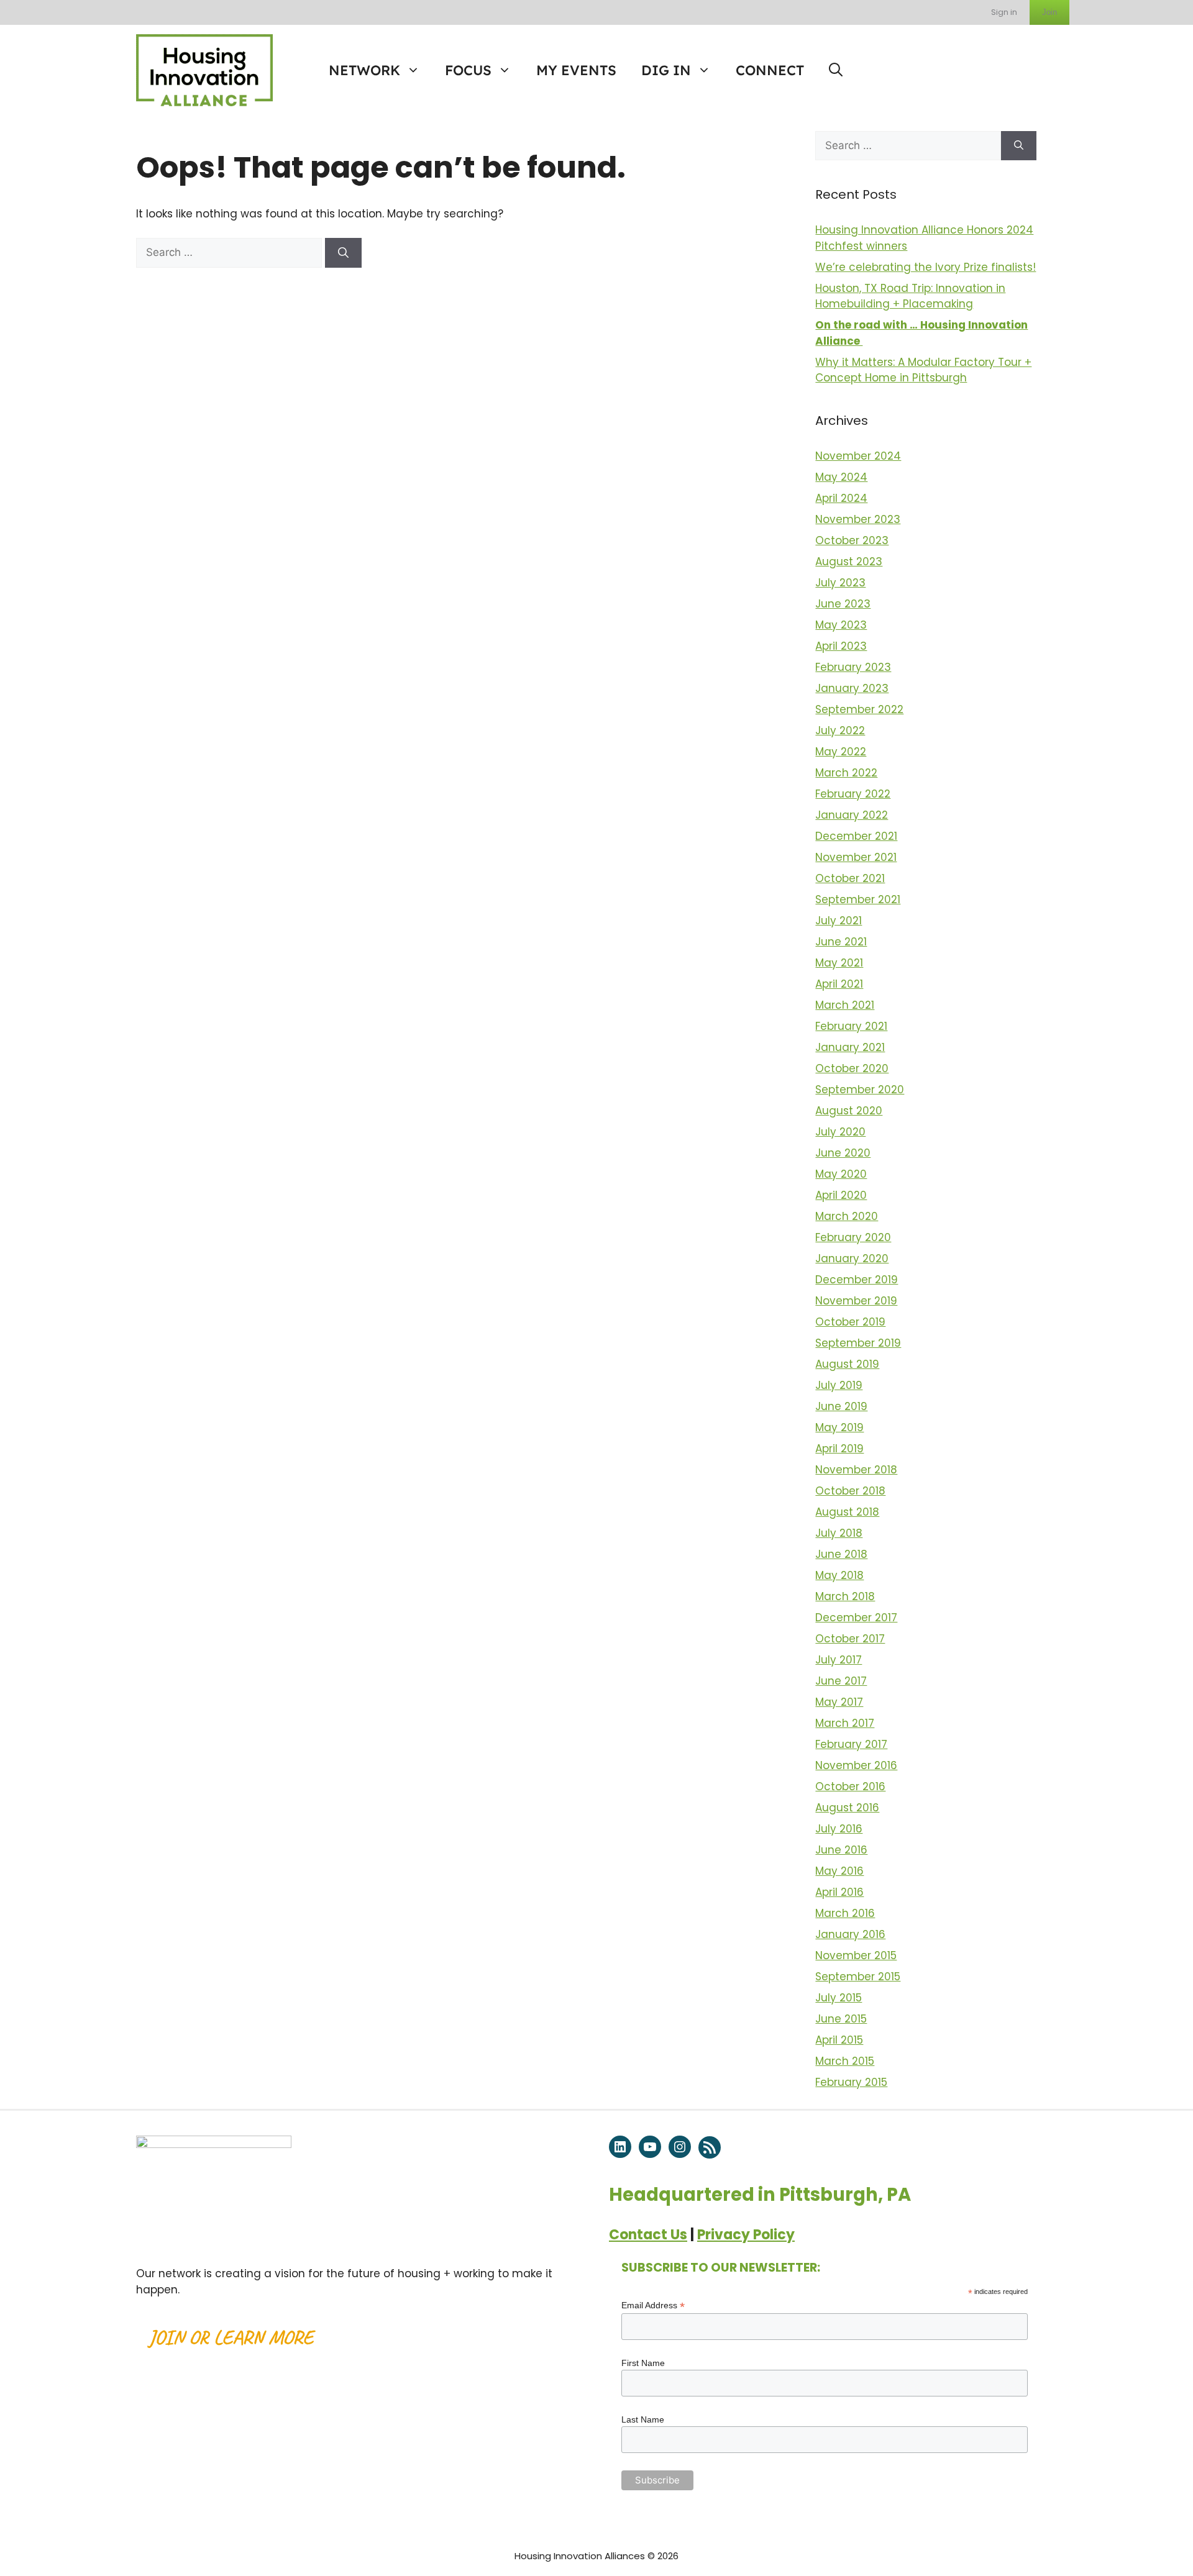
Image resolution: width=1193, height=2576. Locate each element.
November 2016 (856, 1765)
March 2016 (845, 1913)
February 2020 (853, 1237)
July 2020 (840, 1132)
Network (364, 70)
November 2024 (858, 456)
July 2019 (839, 1385)
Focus (468, 70)
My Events (576, 70)
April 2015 (839, 2040)
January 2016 (850, 1934)
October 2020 (852, 1068)
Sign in (1004, 12)
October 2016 (850, 1786)
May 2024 (841, 477)
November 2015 (856, 1955)
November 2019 (856, 1301)
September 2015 (858, 1977)
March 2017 (845, 1723)
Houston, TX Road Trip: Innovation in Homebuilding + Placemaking (910, 296)
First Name (643, 2363)
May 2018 (839, 1575)
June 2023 (843, 604)
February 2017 (851, 1744)
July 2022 (840, 730)
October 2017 (850, 1639)
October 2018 (850, 1491)
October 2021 (850, 878)
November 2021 (856, 857)
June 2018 (841, 1554)
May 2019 (839, 1427)
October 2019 (850, 1322)
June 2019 (841, 1406)
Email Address (653, 2305)
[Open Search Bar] (836, 70)
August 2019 (847, 1364)
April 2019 (839, 1449)
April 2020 (841, 1195)
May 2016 (839, 1871)
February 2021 (851, 1026)
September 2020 (860, 1090)
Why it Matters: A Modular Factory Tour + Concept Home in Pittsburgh (923, 370)
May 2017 (839, 1702)
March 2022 (846, 773)
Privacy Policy (746, 2235)
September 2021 (858, 899)
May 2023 (841, 625)
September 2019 (858, 1343)
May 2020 (841, 1174)
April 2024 (841, 498)
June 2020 (843, 1153)
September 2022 (859, 709)
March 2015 (845, 2061)
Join (1049, 12)
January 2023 (852, 688)
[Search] (343, 253)
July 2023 (840, 583)
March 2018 (845, 1596)
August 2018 (847, 1512)
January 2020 (852, 1258)
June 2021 (841, 942)
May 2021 (839, 963)
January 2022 (852, 815)
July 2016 (839, 1829)
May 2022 (841, 752)
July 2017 (839, 1660)
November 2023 (858, 519)
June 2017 (841, 1681)
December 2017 (856, 1618)
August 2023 (849, 562)
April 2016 (839, 1892)
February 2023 (853, 667)
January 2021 (850, 1047)
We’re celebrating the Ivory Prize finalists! (926, 267)
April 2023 (841, 646)
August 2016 (847, 1808)
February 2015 (851, 2082)
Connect (770, 70)
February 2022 (853, 794)
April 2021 (839, 984)
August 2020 (849, 1111)
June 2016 (841, 1850)
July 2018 (839, 1533)
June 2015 (841, 2019)
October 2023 (852, 540)
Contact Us (648, 2235)
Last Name (643, 2419)
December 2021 (856, 836)
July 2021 (839, 921)
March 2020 (847, 1216)
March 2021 (845, 1005)
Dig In (666, 70)
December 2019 (857, 1280)
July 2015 (839, 1998)
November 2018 (856, 1470)
